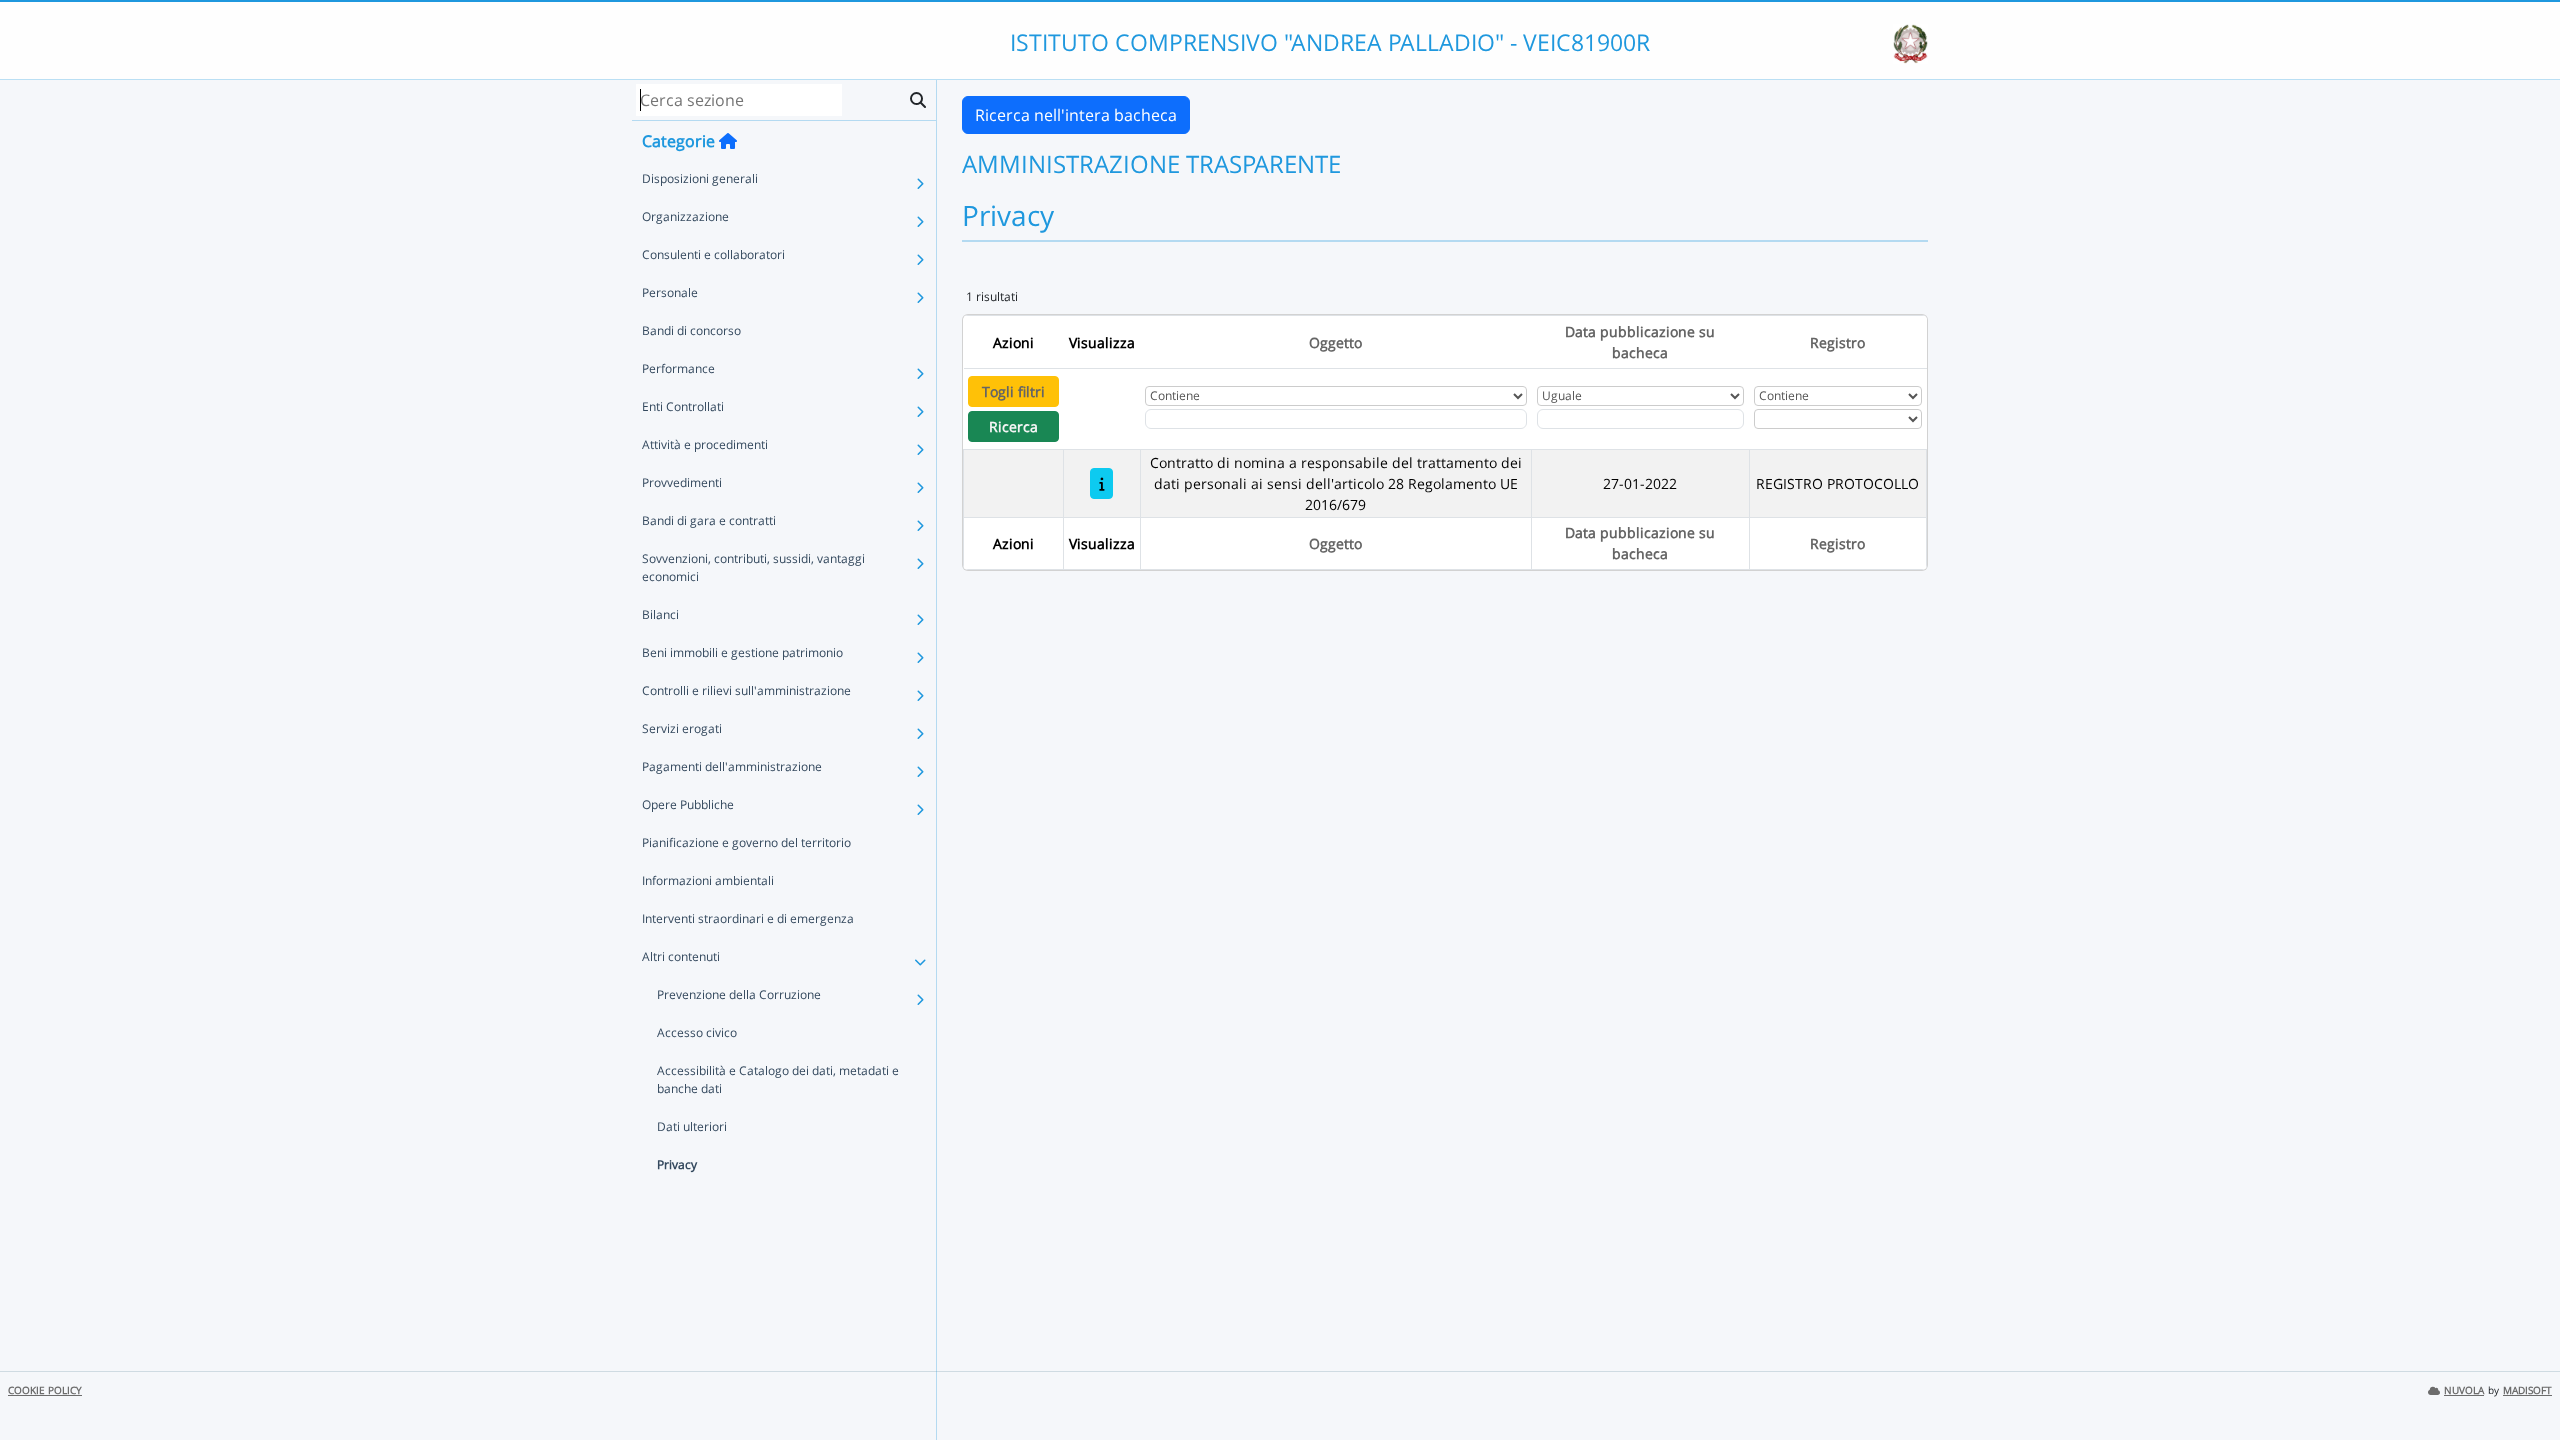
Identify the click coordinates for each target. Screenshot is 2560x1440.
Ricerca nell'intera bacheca (1076, 115)
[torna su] (2519, 1379)
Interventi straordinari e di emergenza (748, 918)
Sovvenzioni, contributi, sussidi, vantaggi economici (753, 567)
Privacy (677, 1164)
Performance (678, 368)
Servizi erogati (682, 728)
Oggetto (1335, 342)
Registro (1837, 342)
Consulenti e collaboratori (713, 254)
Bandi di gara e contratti (709, 520)
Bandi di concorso (691, 330)
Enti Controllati (683, 406)
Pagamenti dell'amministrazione (732, 766)
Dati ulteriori (692, 1126)
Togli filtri (1013, 391)
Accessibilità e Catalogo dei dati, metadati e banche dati (778, 1079)
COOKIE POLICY (45, 1390)
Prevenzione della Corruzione (739, 994)
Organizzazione (685, 216)
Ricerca (1013, 426)
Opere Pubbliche (688, 804)
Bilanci (660, 614)
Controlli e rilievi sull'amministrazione (746, 690)
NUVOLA (2464, 1390)
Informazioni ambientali (708, 880)
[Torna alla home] (728, 141)
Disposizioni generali (700, 178)
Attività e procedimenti (705, 444)
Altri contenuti (681, 956)
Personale (670, 292)
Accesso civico (697, 1032)
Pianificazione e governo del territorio (746, 842)
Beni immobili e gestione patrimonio (742, 652)
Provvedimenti (682, 482)
